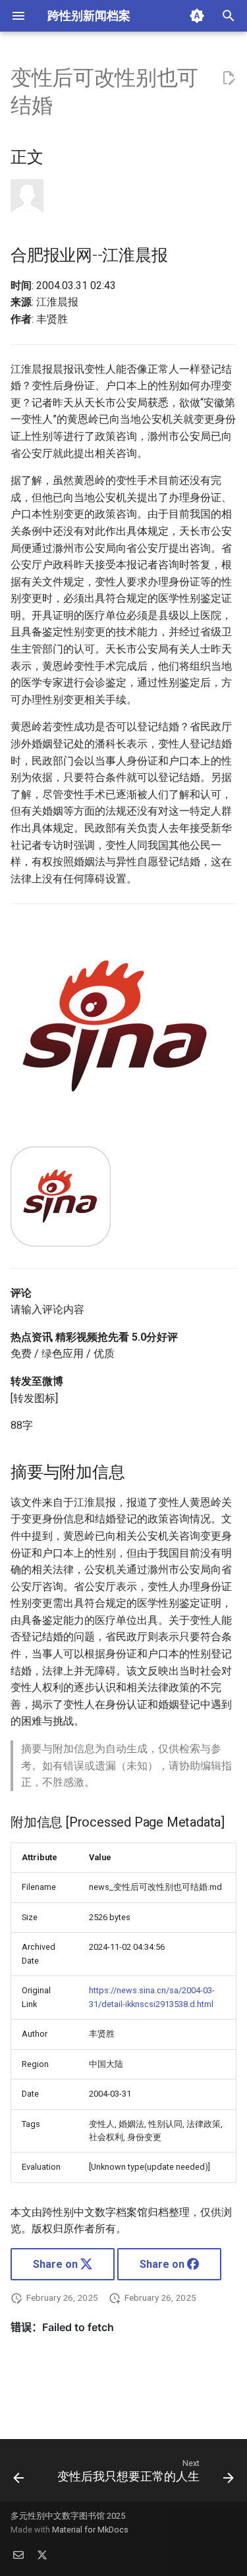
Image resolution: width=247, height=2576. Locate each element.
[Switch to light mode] (197, 16)
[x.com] (42, 2555)
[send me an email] (18, 2555)
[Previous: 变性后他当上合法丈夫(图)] (18, 2474)
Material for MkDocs (90, 2530)
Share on (57, 2264)
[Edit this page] (229, 78)
